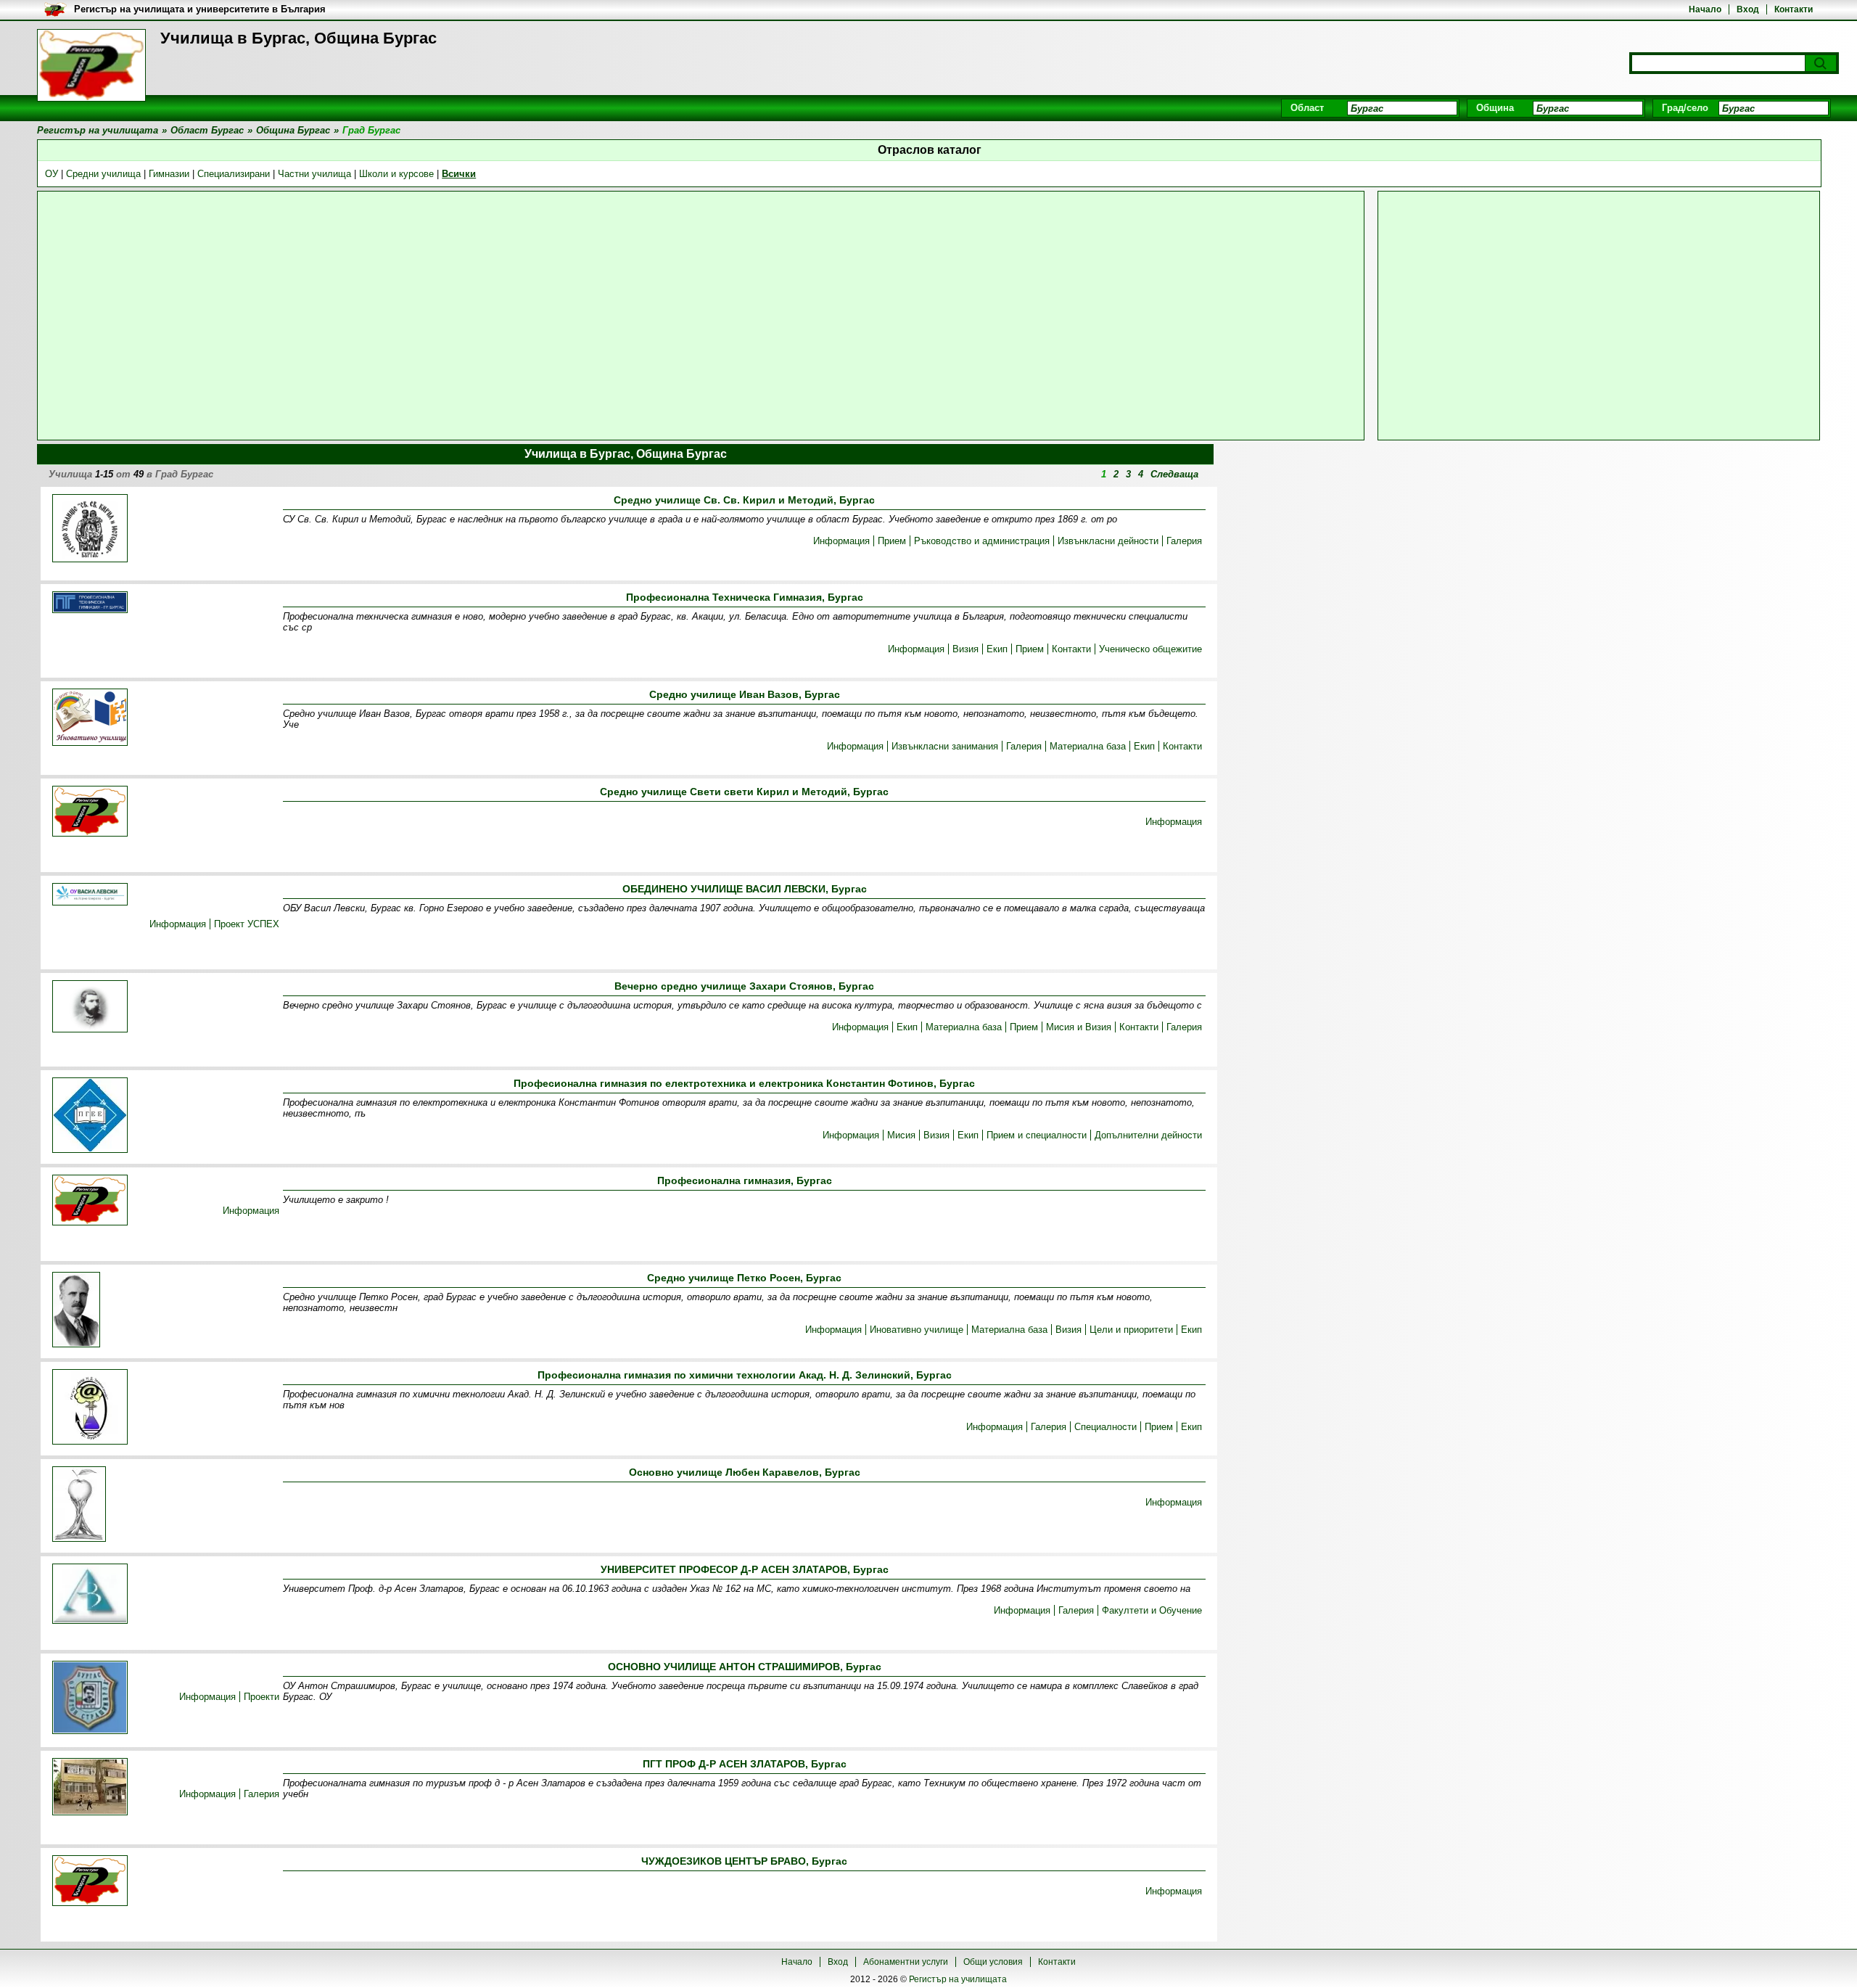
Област (1307, 108)
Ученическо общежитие (1150, 649)
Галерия (1184, 541)
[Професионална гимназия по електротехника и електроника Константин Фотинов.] (90, 1116)
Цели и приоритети (1131, 1330)
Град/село (1685, 108)
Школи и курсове (396, 174)
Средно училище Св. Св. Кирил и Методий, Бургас (744, 500)
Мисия (901, 1135)
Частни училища (314, 174)
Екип (997, 649)
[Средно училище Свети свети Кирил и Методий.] (90, 812)
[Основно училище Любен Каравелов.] (79, 1505)
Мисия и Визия (1079, 1027)
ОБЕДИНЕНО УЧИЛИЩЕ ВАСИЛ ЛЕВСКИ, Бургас (745, 889)
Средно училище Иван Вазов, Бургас (745, 694)
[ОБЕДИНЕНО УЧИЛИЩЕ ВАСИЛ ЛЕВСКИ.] (90, 895)
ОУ (52, 174)
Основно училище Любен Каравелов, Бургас (745, 1472)
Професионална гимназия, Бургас (745, 1180)
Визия (965, 649)
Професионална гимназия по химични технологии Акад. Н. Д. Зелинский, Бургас (745, 1375)
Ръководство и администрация (982, 541)
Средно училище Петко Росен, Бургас (744, 1278)
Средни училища (103, 174)
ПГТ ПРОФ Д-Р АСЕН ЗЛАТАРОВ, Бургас (745, 1764)
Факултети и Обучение (1152, 1610)
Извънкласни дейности (1108, 541)
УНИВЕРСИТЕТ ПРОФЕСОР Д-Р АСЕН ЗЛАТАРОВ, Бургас (745, 1569)
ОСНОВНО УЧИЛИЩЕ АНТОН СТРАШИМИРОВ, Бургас (745, 1667)
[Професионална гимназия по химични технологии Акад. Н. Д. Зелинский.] (90, 1408)
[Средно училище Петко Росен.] (76, 1311)
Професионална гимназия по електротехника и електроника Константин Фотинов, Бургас (744, 1083)
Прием (892, 541)
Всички (459, 174)
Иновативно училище (917, 1330)
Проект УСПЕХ (247, 924)
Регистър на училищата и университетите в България (200, 9)
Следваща (1174, 474)
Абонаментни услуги (906, 1962)
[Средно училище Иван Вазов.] (90, 718)
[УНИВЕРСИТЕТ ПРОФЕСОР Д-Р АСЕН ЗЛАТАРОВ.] (90, 1595)
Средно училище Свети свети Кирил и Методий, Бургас (744, 792)
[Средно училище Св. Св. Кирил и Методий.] (90, 529)
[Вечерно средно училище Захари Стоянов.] (90, 1007)
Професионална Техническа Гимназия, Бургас (745, 597)
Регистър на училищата (958, 1979)
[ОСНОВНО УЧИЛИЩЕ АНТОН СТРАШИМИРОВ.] (90, 1699)
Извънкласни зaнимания (945, 746)
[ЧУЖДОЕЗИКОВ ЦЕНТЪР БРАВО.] (90, 1882)
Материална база (1088, 746)
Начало (1705, 9)
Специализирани (234, 174)
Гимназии (169, 174)
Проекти (262, 1697)
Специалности (1105, 1427)
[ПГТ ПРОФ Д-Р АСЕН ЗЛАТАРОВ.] (90, 1788)
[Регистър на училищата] (91, 65)
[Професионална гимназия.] (90, 1201)
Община (1495, 108)
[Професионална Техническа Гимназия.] (90, 603)
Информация (841, 541)
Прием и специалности (1037, 1135)
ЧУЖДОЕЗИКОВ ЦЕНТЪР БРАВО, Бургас (744, 1861)
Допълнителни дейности (1148, 1135)
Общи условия (993, 1962)
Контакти (1794, 9)
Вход (1748, 9)
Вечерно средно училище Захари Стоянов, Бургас (744, 986)
